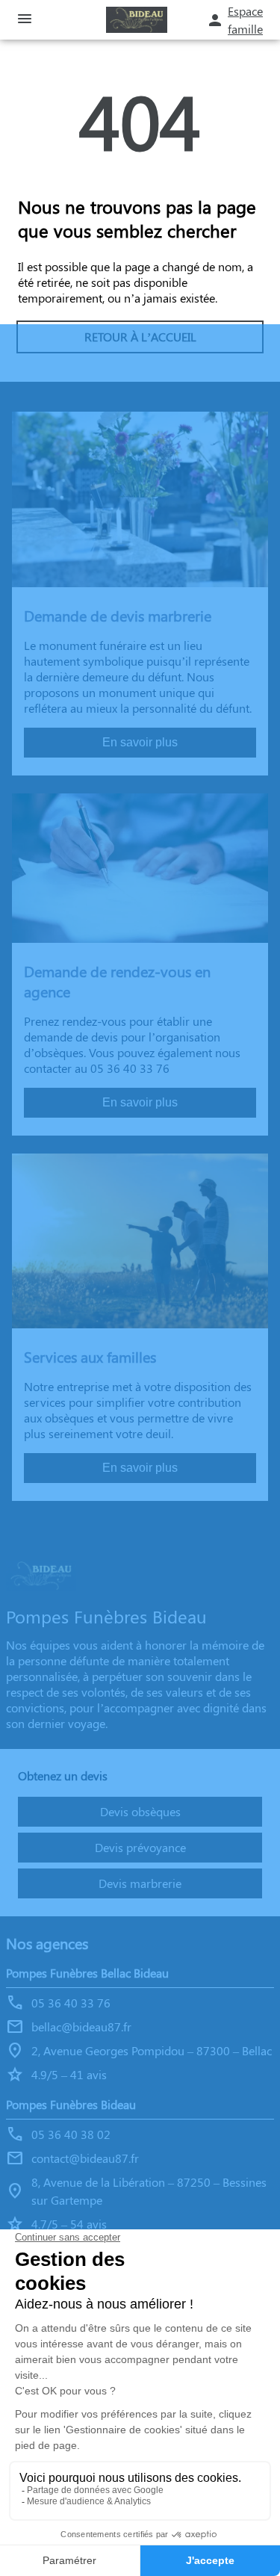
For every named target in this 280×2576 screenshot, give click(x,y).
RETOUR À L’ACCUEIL (140, 337)
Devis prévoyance (140, 1847)
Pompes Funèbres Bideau (71, 2104)
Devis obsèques (140, 1811)
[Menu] (25, 20)
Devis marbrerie (140, 1883)
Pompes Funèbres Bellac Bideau (87, 1973)
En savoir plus (140, 742)
